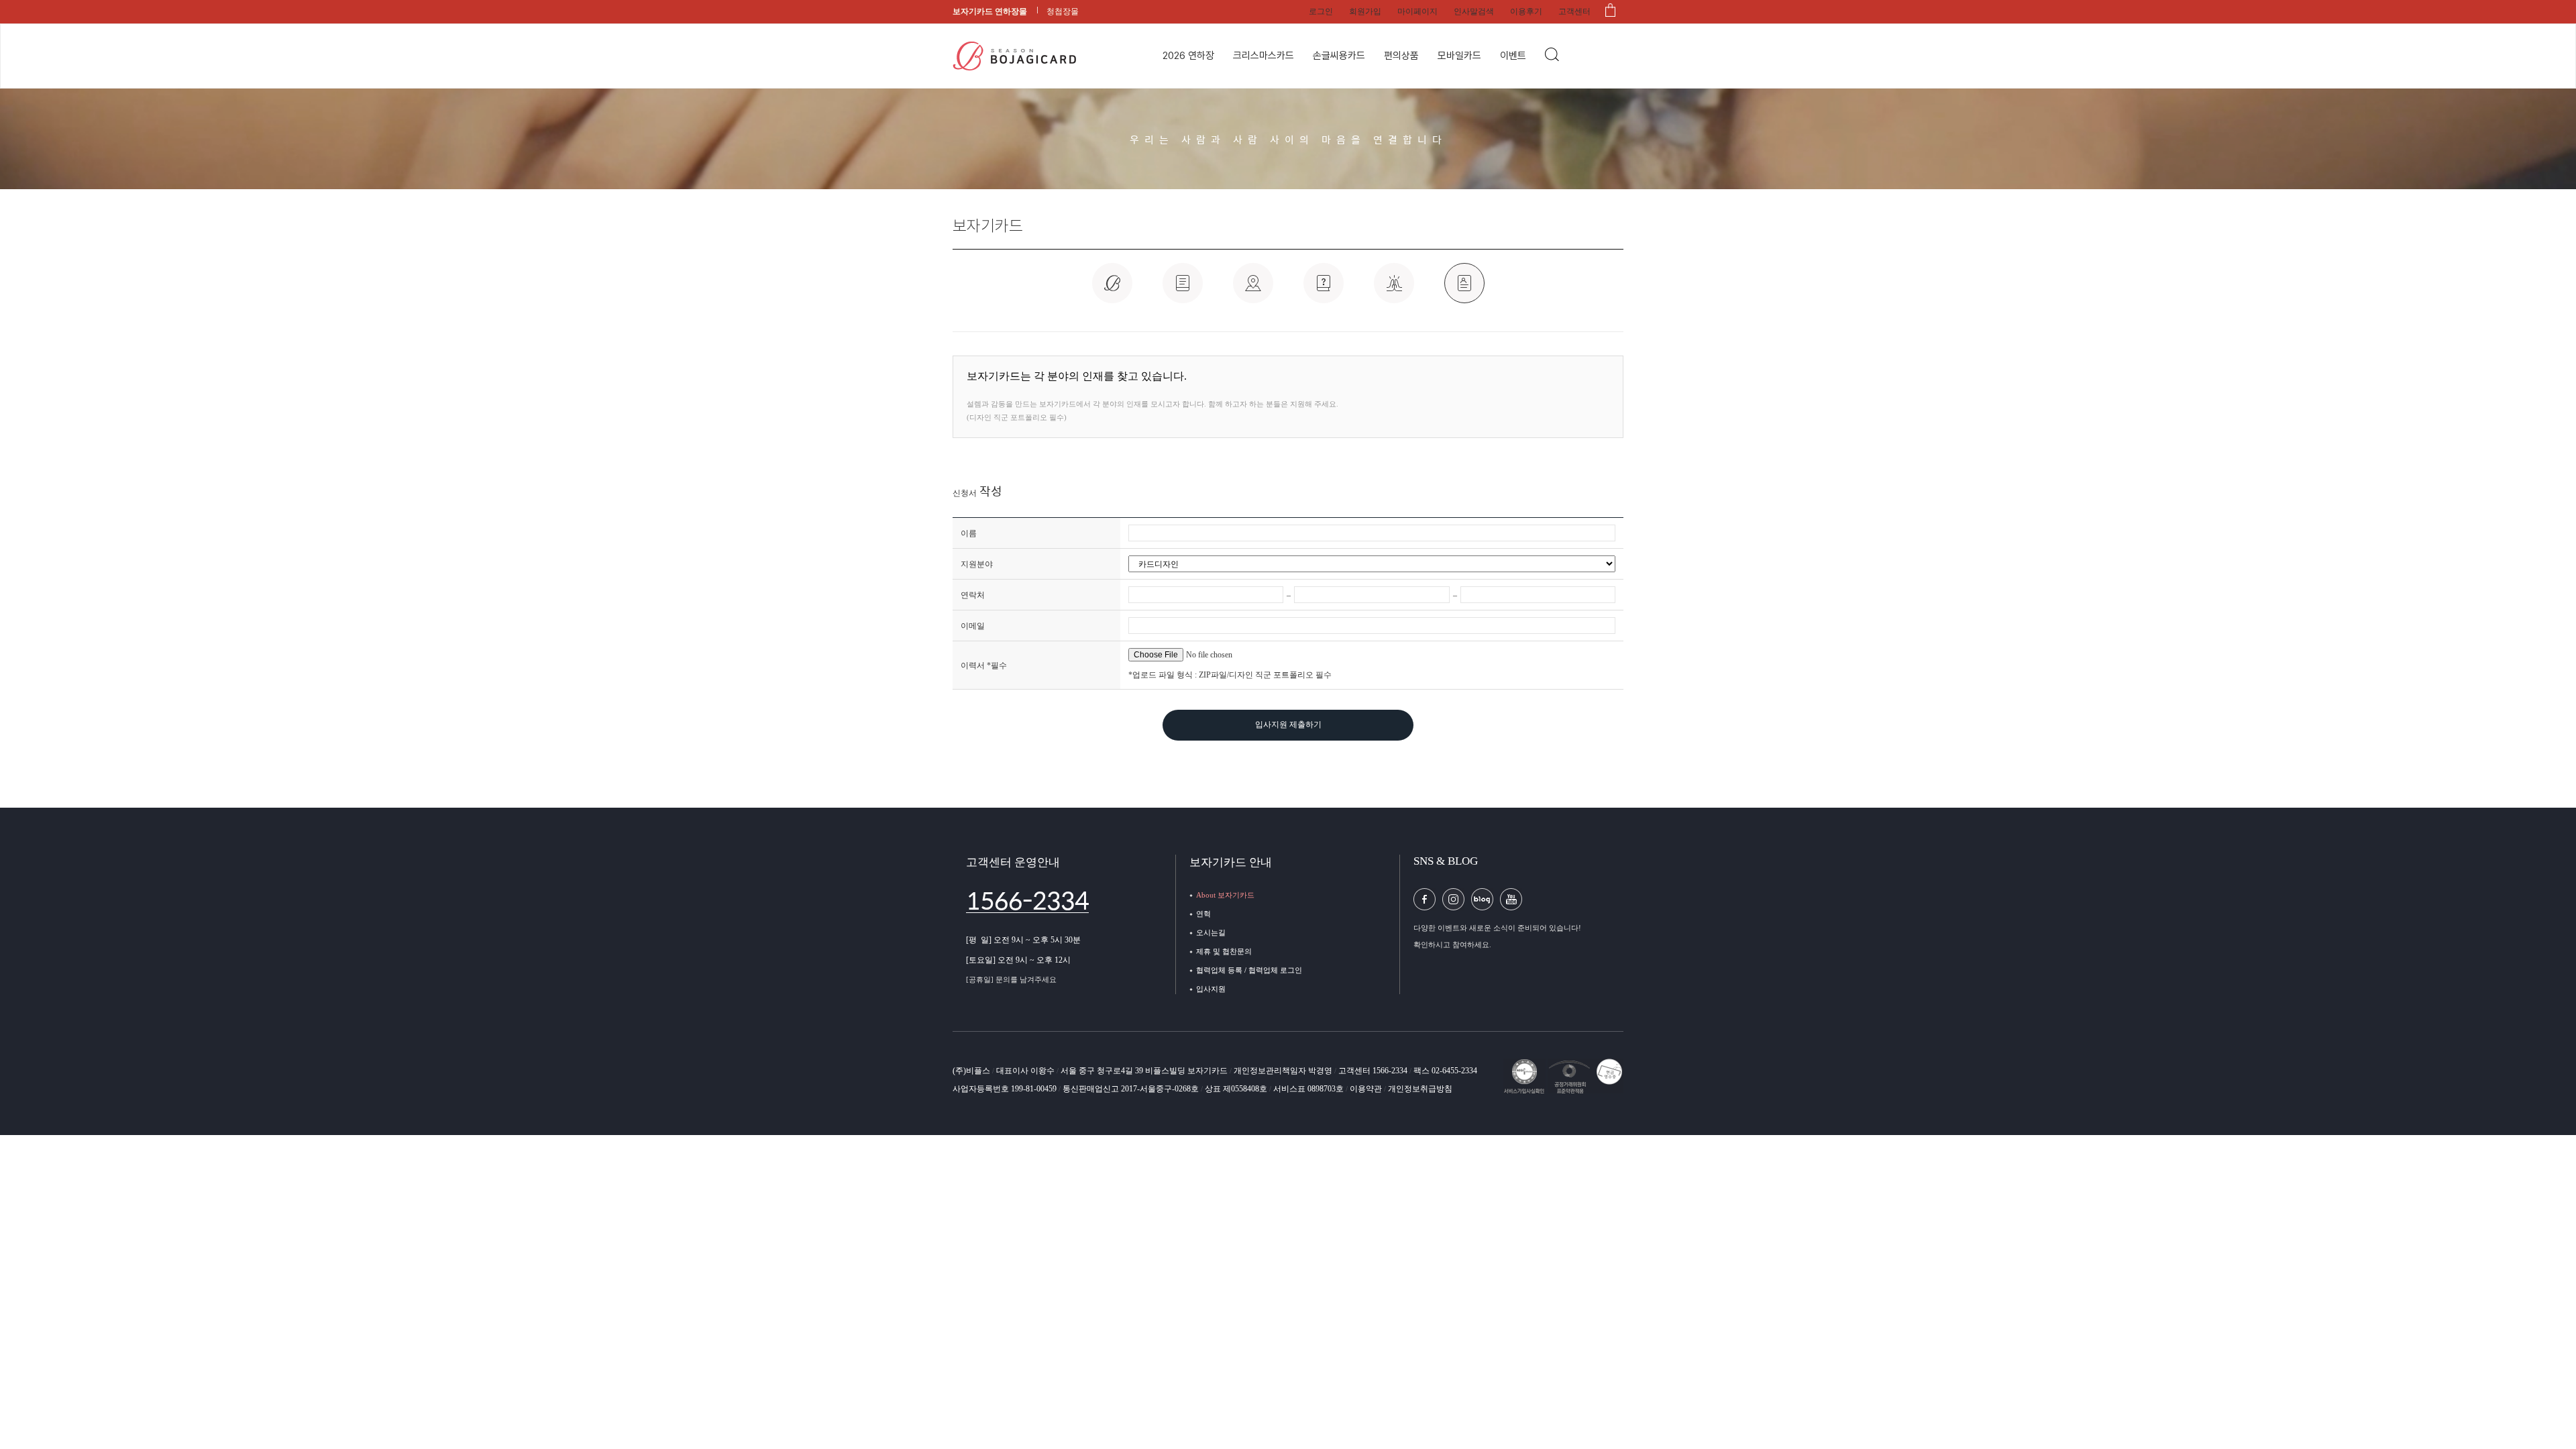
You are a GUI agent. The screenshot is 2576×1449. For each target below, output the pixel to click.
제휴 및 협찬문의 (1224, 951)
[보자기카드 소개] (1112, 290)
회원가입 (1365, 11)
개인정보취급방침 (1420, 1089)
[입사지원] (1464, 290)
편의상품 (1401, 56)
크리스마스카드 (1264, 56)
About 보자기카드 (1225, 895)
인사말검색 (1474, 11)
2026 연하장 (1188, 56)
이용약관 (1367, 1089)
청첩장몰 (1063, 11)
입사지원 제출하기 (1288, 724)
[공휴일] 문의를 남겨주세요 (1011, 979)
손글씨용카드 (1339, 56)
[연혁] (1183, 290)
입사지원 (1211, 989)
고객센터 (1574, 11)
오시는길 (1211, 932)
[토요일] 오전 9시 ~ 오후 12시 (1018, 960)
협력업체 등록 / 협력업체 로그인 (1249, 970)
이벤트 (1513, 56)
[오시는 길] (1253, 290)
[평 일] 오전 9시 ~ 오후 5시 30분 (1023, 940)
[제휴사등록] (1394, 290)
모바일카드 (1459, 56)
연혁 (1203, 914)
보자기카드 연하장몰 (990, 11)
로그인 (1321, 11)
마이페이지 (1417, 11)
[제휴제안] (1324, 290)
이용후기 (1526, 11)
